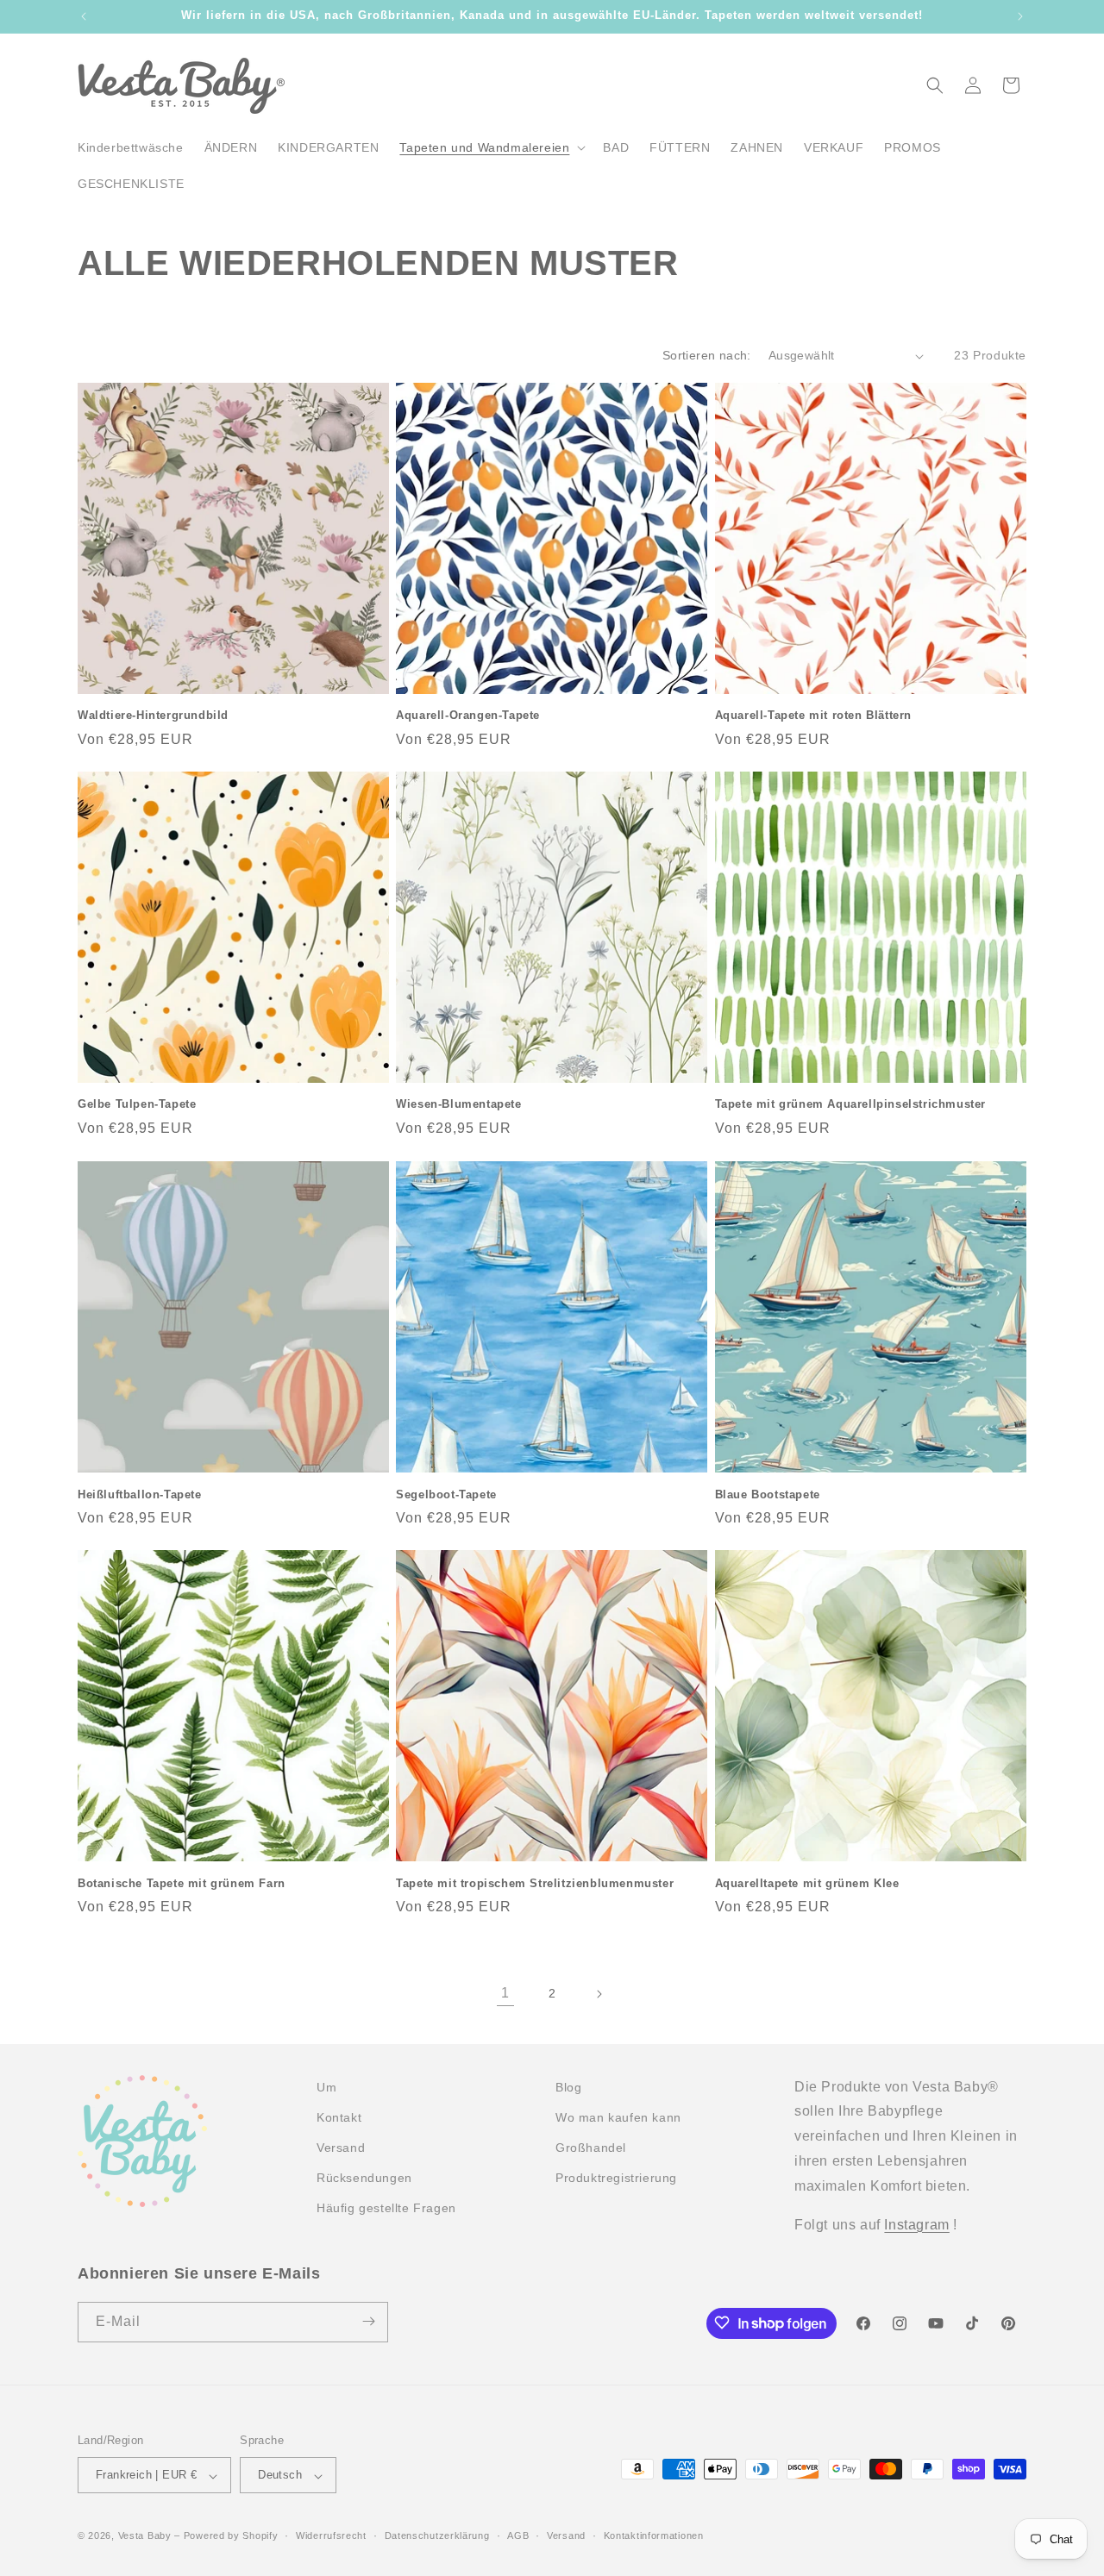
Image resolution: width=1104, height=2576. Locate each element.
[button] (491, 147)
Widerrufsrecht (331, 2535)
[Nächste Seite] (599, 1994)
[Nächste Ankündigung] (1020, 16)
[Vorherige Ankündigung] (84, 16)
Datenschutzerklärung (437, 2535)
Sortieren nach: (707, 355)
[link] (505, 1994)
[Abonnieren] (368, 2321)
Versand (566, 2535)
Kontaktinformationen (654, 2535)
